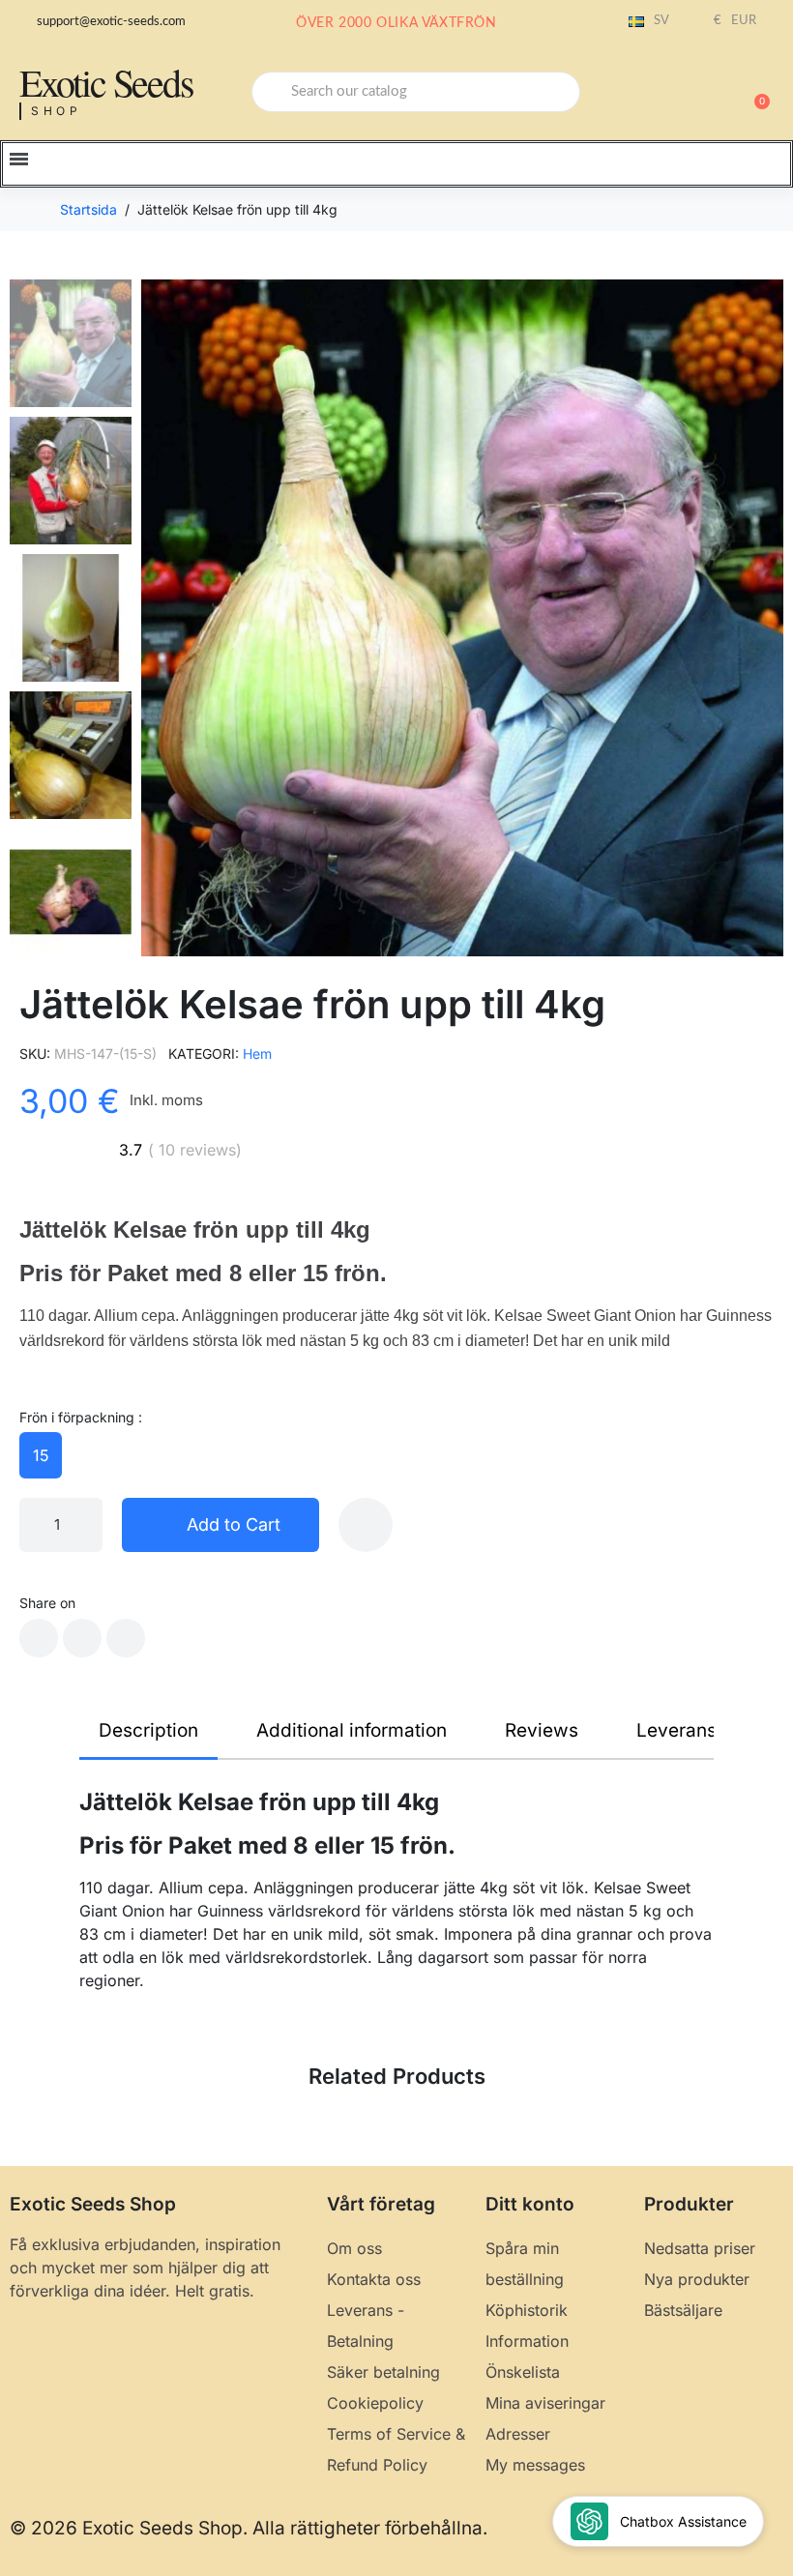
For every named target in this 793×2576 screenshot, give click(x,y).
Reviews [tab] (542, 1730)
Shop (57, 111)
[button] (753, 92)
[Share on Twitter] (82, 1638)
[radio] (41, 1455)
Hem (257, 1054)
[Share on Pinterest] (126, 1638)
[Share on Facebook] (39, 1638)
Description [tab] (148, 1730)
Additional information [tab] (352, 1730)
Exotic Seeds (106, 82)
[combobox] (416, 92)
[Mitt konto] (687, 94)
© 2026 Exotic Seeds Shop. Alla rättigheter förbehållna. (249, 2528)
